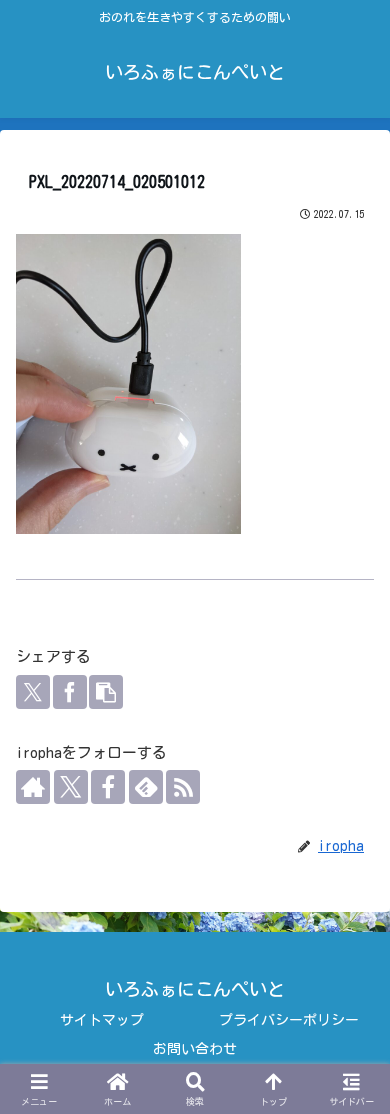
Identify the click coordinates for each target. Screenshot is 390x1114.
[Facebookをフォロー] (108, 787)
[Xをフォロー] (71, 787)
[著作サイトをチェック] (33, 787)
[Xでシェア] (33, 692)
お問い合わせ (195, 1049)
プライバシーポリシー (289, 1020)
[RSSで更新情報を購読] (183, 787)
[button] (106, 692)
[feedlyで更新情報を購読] (146, 787)
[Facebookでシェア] (70, 692)
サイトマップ (102, 1020)
